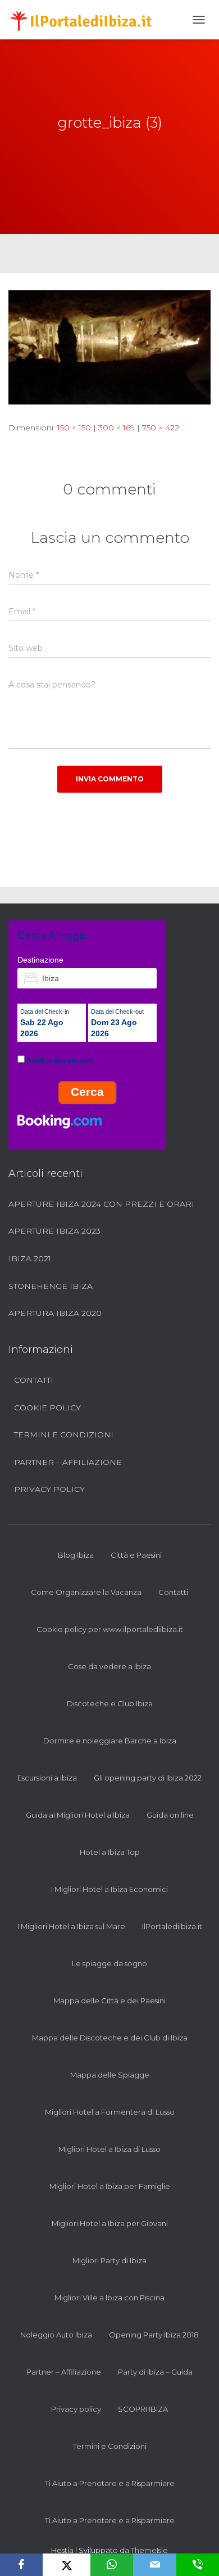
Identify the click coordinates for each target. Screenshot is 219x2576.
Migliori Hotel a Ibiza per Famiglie (110, 2186)
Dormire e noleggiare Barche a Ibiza (110, 1741)
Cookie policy (47, 1408)
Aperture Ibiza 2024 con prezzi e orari (101, 1204)
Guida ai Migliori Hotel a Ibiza (78, 1815)
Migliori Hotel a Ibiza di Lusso (109, 2149)
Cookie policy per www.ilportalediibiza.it (110, 1629)
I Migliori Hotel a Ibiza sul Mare (71, 1926)
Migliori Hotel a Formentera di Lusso (110, 2112)
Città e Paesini (136, 1555)
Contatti (34, 1380)
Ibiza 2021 (30, 1258)
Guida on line (170, 1815)
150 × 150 (74, 428)
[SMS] (198, 2565)
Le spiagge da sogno (109, 1963)
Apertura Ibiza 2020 (55, 1313)
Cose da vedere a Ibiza (109, 1666)
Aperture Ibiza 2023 (54, 1231)
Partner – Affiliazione (68, 1462)
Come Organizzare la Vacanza (86, 1592)
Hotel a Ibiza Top (110, 1852)
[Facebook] (21, 2565)
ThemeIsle (149, 2550)
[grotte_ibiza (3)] (109, 347)
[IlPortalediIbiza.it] (86, 20)
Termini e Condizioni (64, 1435)
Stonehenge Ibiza (51, 1286)
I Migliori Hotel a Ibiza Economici (109, 1889)
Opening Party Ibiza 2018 (154, 2335)
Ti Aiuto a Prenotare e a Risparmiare (110, 2483)
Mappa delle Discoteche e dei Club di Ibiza (110, 2038)
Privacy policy (49, 1489)
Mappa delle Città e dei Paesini (109, 2000)
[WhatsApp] (112, 2565)
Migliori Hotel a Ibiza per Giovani (110, 2223)
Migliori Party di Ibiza (109, 2260)
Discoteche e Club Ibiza (110, 1703)
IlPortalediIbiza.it (172, 1926)
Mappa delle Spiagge (110, 2075)
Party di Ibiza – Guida (155, 2372)
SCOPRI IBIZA (143, 2409)
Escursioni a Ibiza (47, 1778)
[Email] (154, 2565)
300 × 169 (117, 428)
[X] (67, 2565)
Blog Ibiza (76, 1555)
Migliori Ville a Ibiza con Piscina (109, 2298)
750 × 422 (161, 428)
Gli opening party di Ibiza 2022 (148, 1778)
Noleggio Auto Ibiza (56, 2335)
